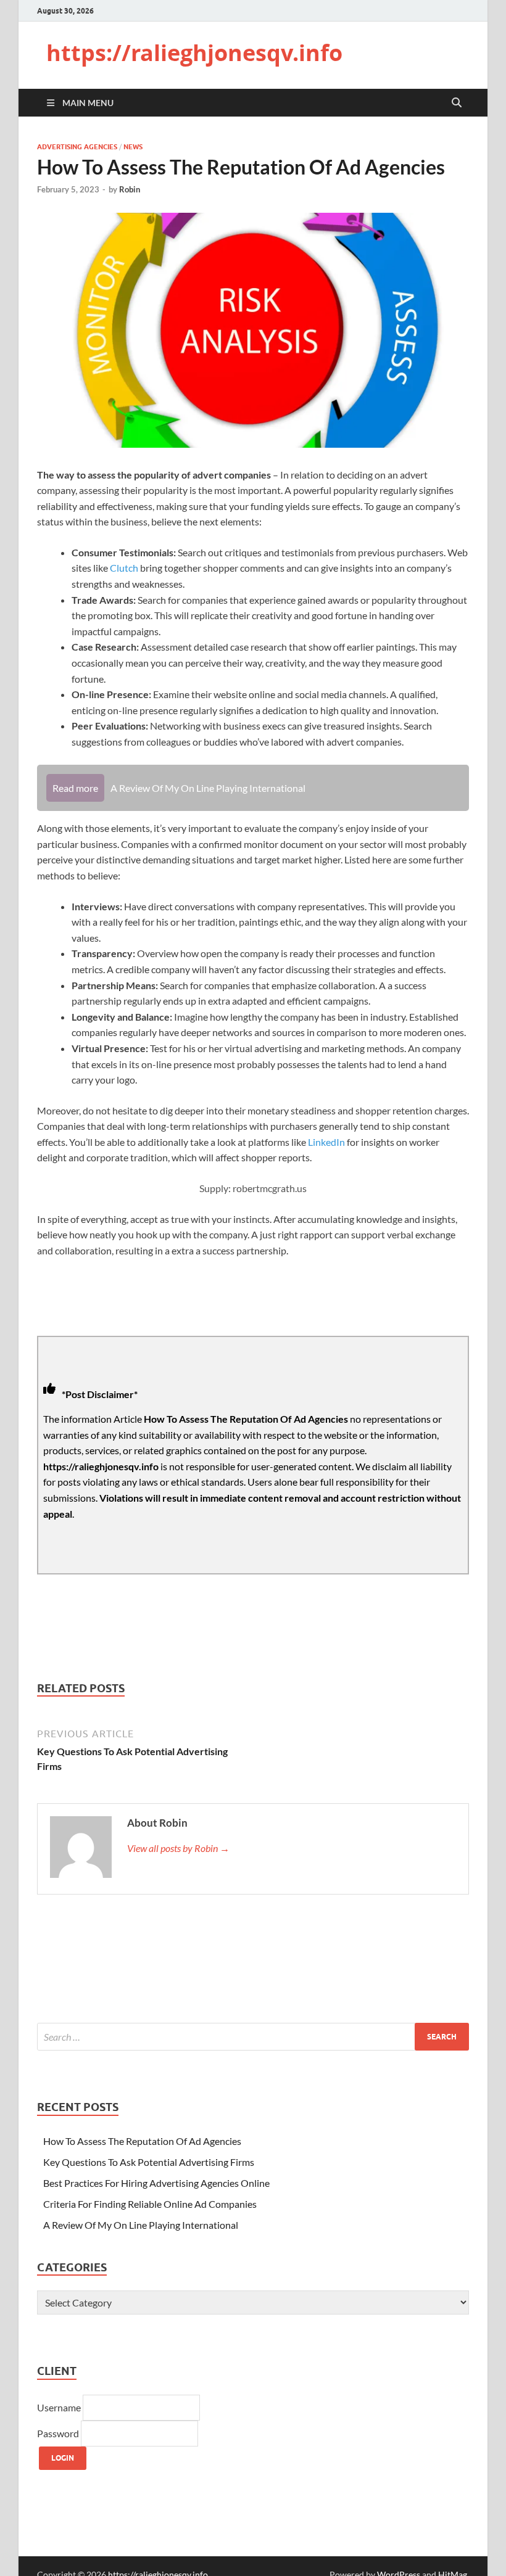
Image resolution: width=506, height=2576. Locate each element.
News (133, 147)
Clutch (124, 568)
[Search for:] (253, 2037)
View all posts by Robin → (178, 1848)
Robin (130, 189)
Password (59, 2433)
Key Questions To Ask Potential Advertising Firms (149, 2162)
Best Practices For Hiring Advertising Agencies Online (156, 2183)
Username (60, 2407)
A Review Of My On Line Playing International (141, 2225)
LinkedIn (326, 1142)
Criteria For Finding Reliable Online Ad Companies (150, 2204)
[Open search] (457, 103)
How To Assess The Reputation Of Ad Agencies (142, 2141)
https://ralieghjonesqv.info (194, 53)
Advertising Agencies (77, 147)
